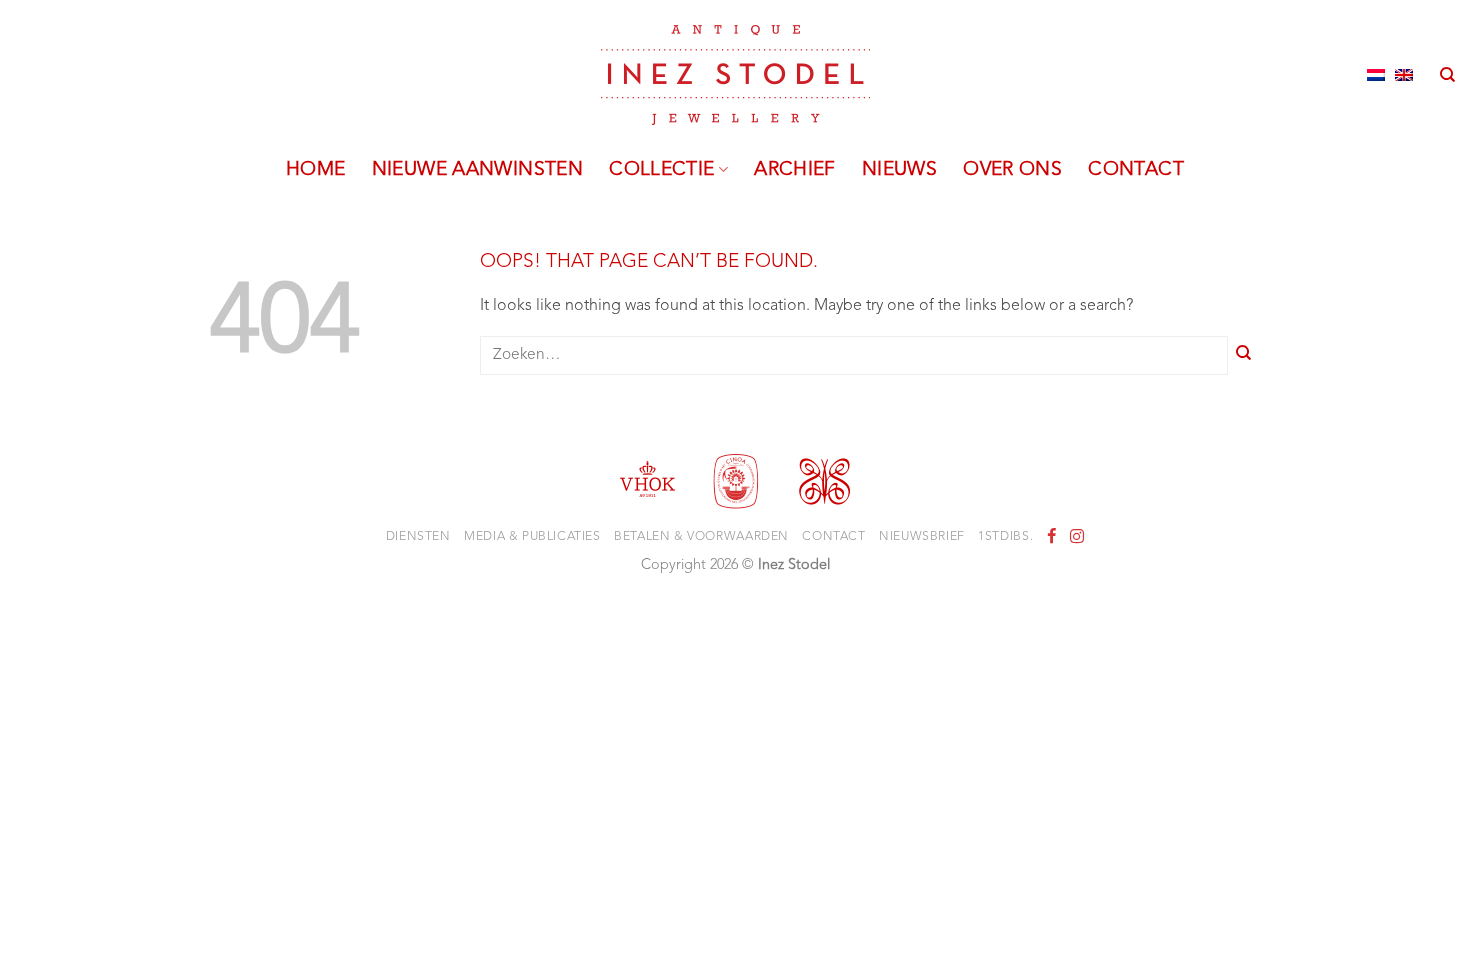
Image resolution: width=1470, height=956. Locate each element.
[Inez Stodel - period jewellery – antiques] (735, 75)
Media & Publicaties (532, 537)
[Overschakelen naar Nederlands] (1376, 75)
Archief (795, 170)
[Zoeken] (1447, 75)
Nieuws (899, 170)
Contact (1136, 170)
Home (316, 170)
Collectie (661, 170)
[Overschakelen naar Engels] (1404, 75)
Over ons (1012, 170)
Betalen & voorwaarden (701, 537)
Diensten (418, 537)
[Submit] (1244, 355)
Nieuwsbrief (922, 537)
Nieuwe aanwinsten (478, 170)
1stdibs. (1005, 537)
